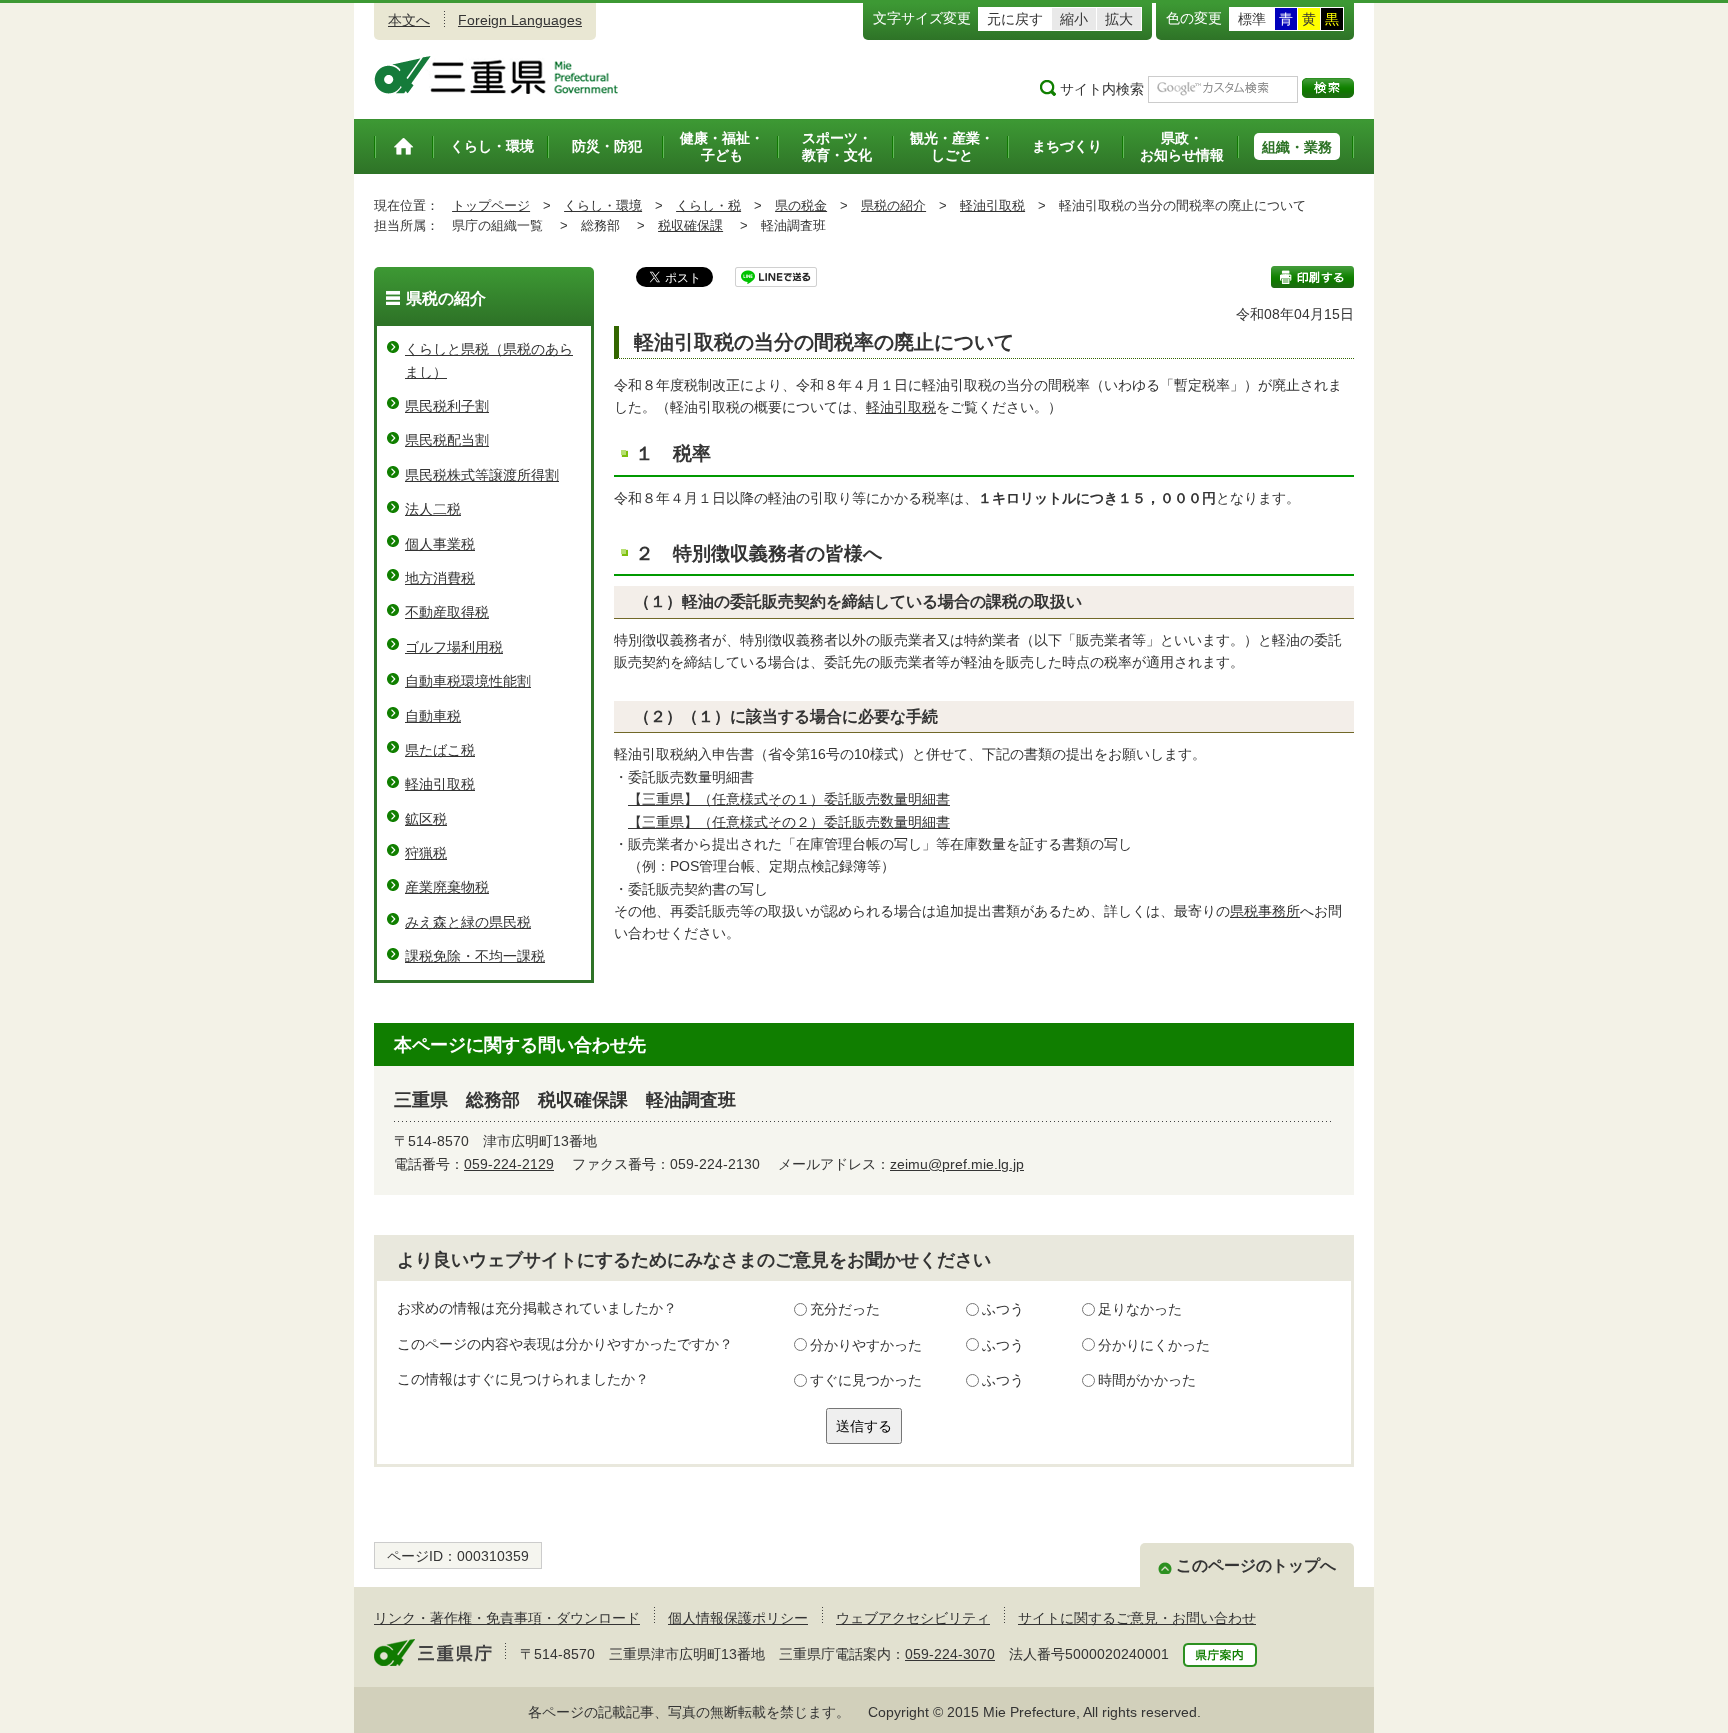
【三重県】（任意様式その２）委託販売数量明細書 (789, 822)
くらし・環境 (603, 205)
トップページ (491, 205)
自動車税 (433, 716)
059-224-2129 (509, 1164)
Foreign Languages (520, 20)
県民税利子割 (447, 406)
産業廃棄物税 (447, 887)
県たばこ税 (440, 750)
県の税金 (801, 205)
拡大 (1119, 19)
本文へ (409, 20)
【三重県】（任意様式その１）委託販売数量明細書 (789, 799)
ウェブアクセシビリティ (913, 1618)
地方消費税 (440, 578)
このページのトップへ (1256, 1565)
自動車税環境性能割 (468, 681)
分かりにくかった (1154, 1345)
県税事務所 (1265, 911)
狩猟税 (426, 853)
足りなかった (1140, 1309)
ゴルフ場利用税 (454, 647)
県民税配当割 (447, 440)
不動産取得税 (447, 612)
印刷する (1312, 277)
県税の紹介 (893, 205)
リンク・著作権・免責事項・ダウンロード (507, 1618)
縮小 (1074, 19)
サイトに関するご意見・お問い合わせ (1137, 1618)
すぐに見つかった (866, 1380)
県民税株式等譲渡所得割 (482, 475)
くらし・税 (708, 205)
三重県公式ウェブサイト (496, 75)
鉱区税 (426, 819)
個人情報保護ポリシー (738, 1618)
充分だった (845, 1309)
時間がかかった (1147, 1380)
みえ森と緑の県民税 (468, 922)
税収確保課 (690, 225)
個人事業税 (440, 544)
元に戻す (1015, 19)
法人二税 (433, 509)
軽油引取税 (992, 205)
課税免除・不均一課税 (475, 956)
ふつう (1003, 1309)
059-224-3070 (950, 1654)
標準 (1252, 19)
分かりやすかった (866, 1345)
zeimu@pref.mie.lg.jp (957, 1164)
